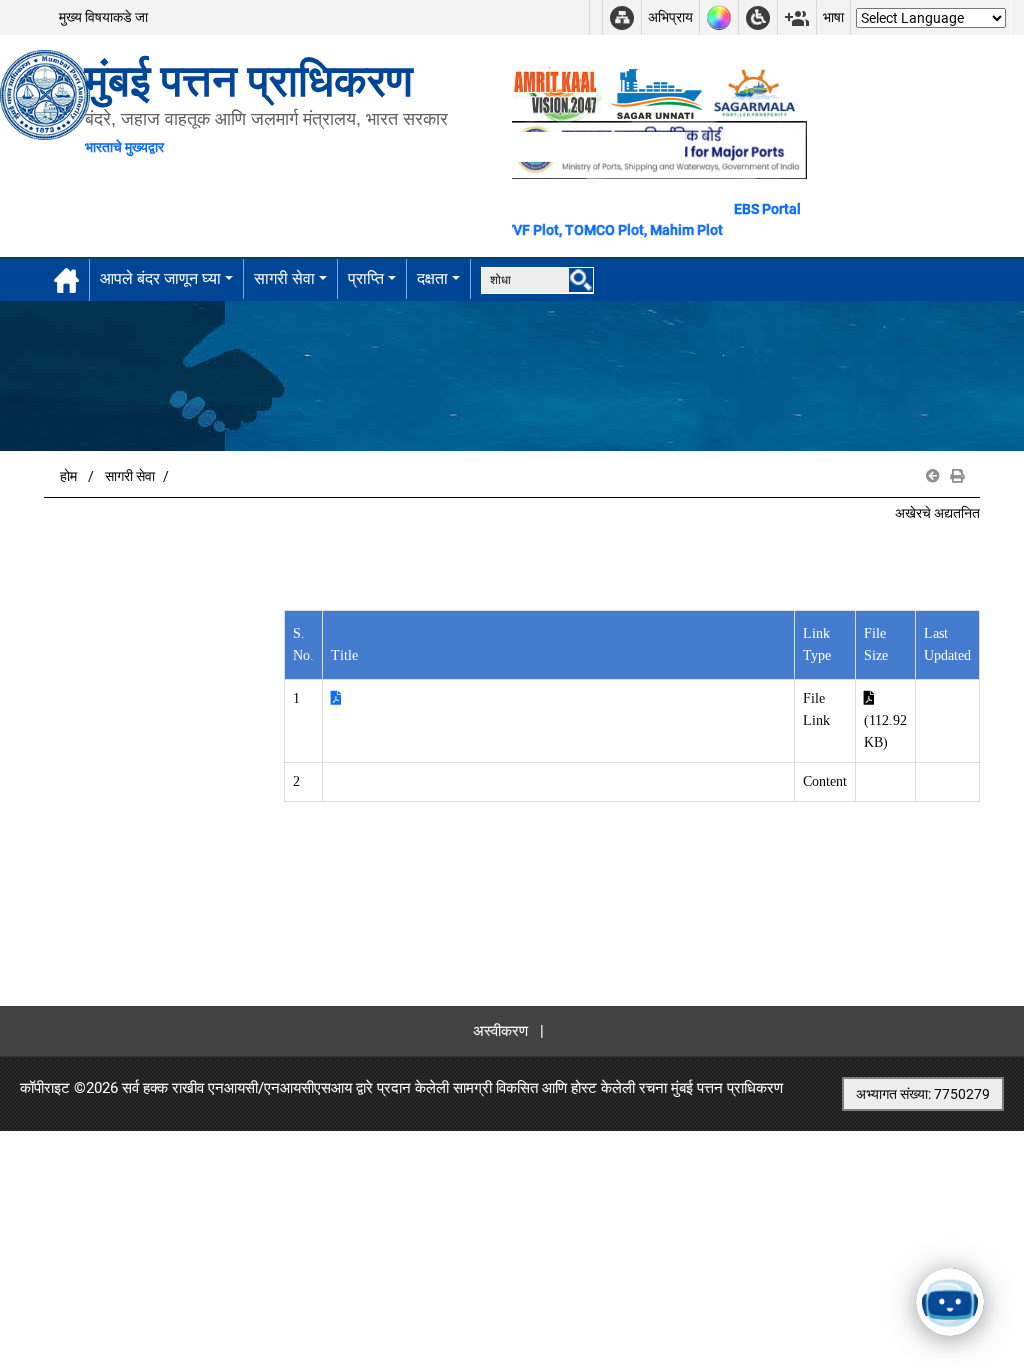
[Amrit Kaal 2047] (557, 93)
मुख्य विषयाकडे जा (103, 17)
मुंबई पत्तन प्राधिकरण (727, 1088)
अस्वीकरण (500, 1031)
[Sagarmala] (756, 93)
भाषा (833, 17)
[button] (933, 476)
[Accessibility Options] (758, 17)
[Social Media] (797, 17)
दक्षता (432, 278)
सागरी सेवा (284, 278)
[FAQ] (596, 17)
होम (68, 476)
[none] (581, 280)
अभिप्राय (670, 17)
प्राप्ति (366, 278)
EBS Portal (767, 209)
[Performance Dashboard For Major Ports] (656, 93)
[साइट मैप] (622, 17)
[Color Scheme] (719, 17)
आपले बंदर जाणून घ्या (160, 278)
